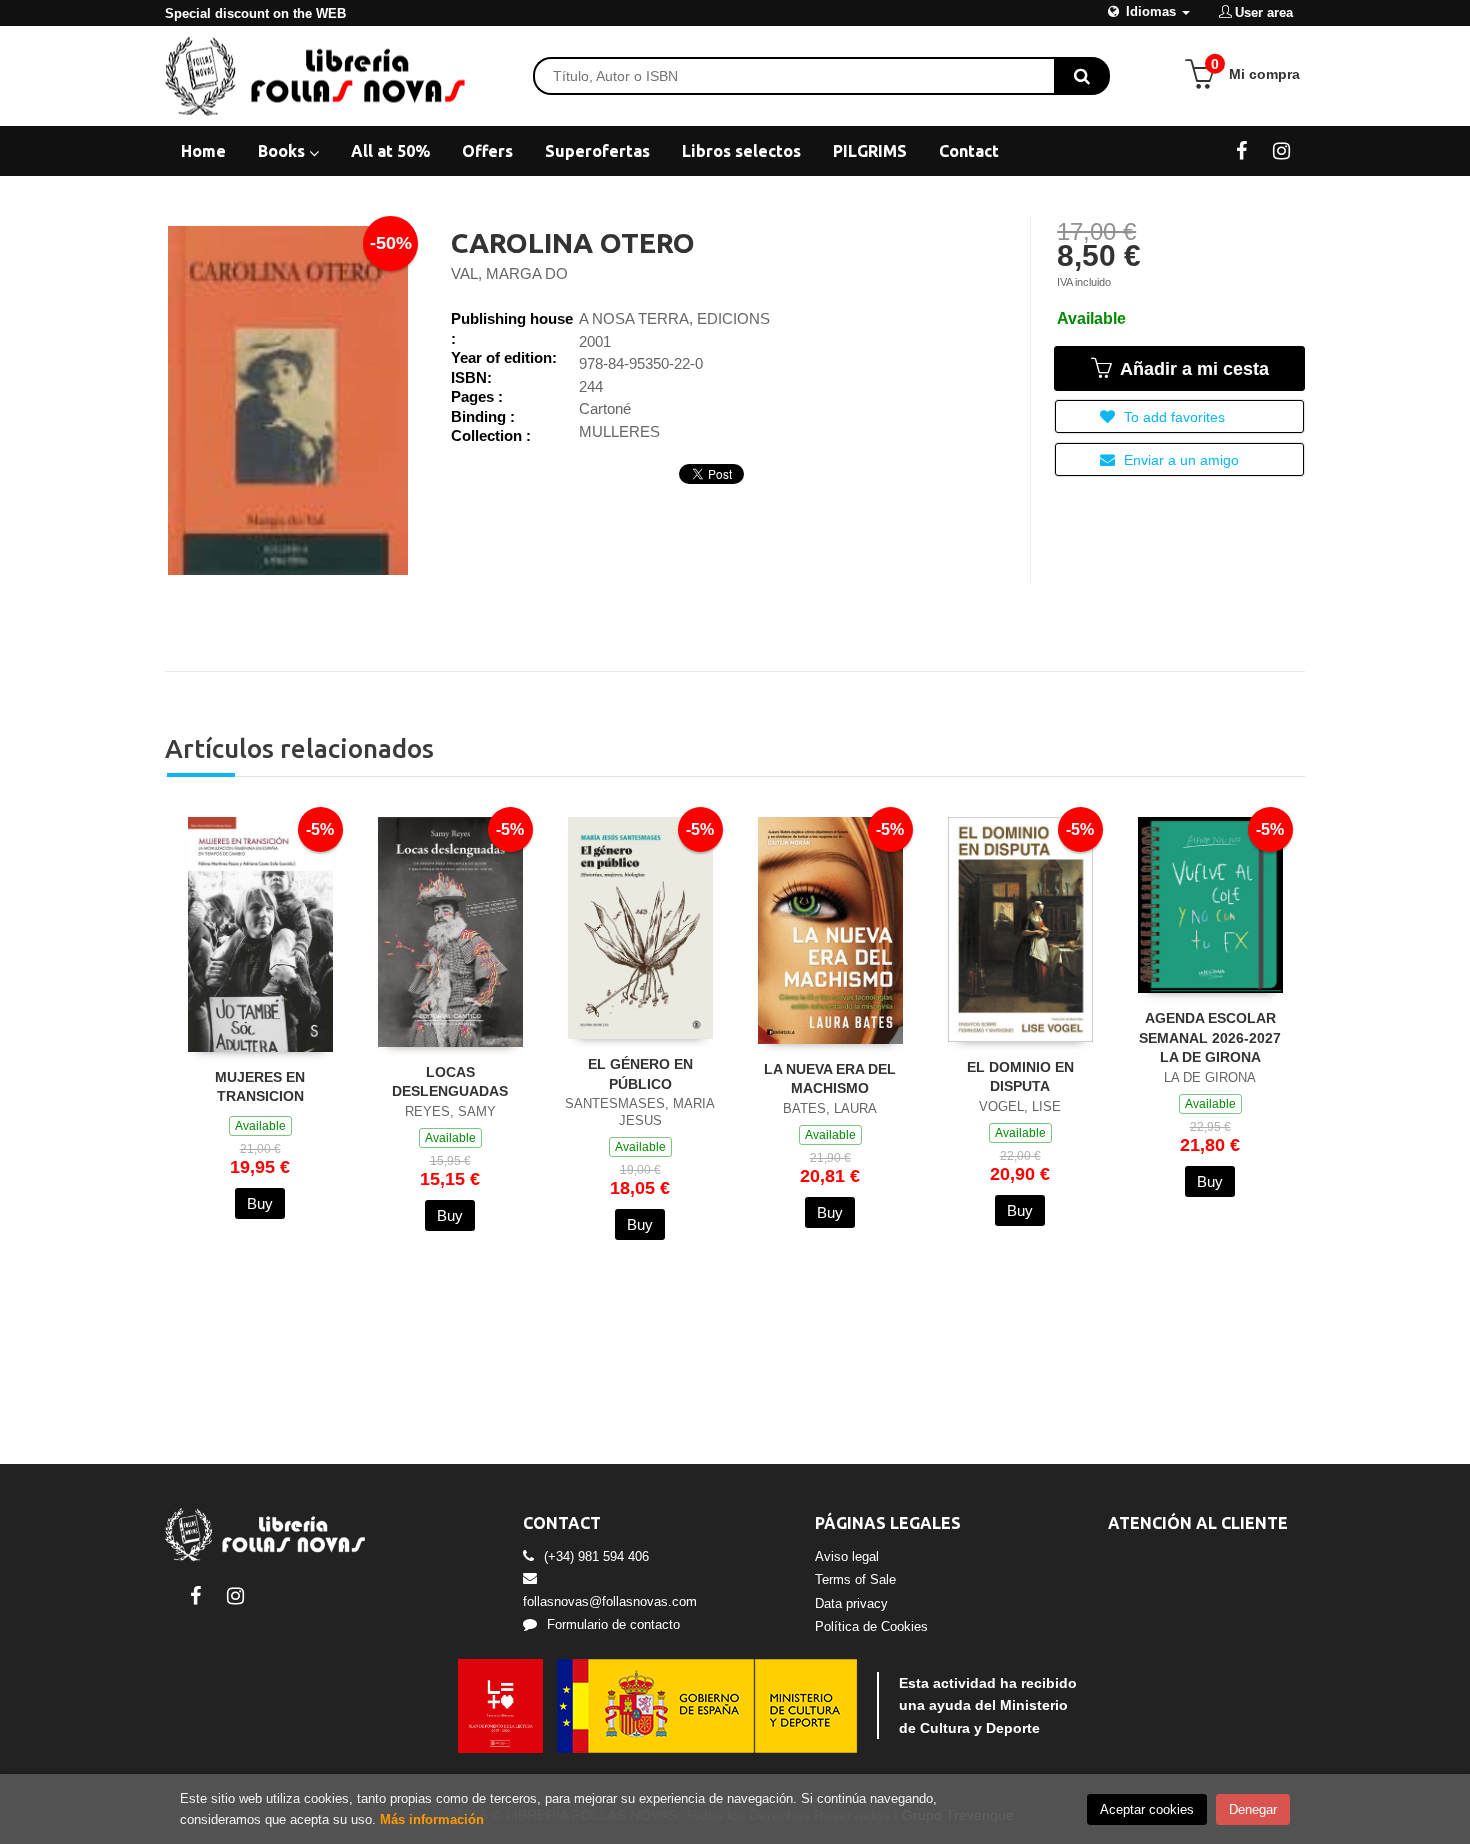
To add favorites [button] (1172, 417)
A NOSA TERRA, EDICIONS (674, 318)
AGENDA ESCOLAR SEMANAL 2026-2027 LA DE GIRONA (1210, 1037)
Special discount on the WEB (255, 13)
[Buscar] (1082, 76)
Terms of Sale (855, 1579)
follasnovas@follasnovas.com (610, 1601)
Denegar (1253, 1809)
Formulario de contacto (613, 1624)
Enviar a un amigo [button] (1179, 460)
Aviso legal (847, 1556)
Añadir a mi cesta (1192, 369)
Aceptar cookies (1147, 1809)
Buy (260, 1203)
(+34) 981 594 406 (596, 1556)
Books (283, 151)
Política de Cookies (871, 1626)
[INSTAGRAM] (1281, 150)
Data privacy (851, 1603)
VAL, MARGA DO (509, 273)
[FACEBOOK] (1241, 150)
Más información (432, 1819)
